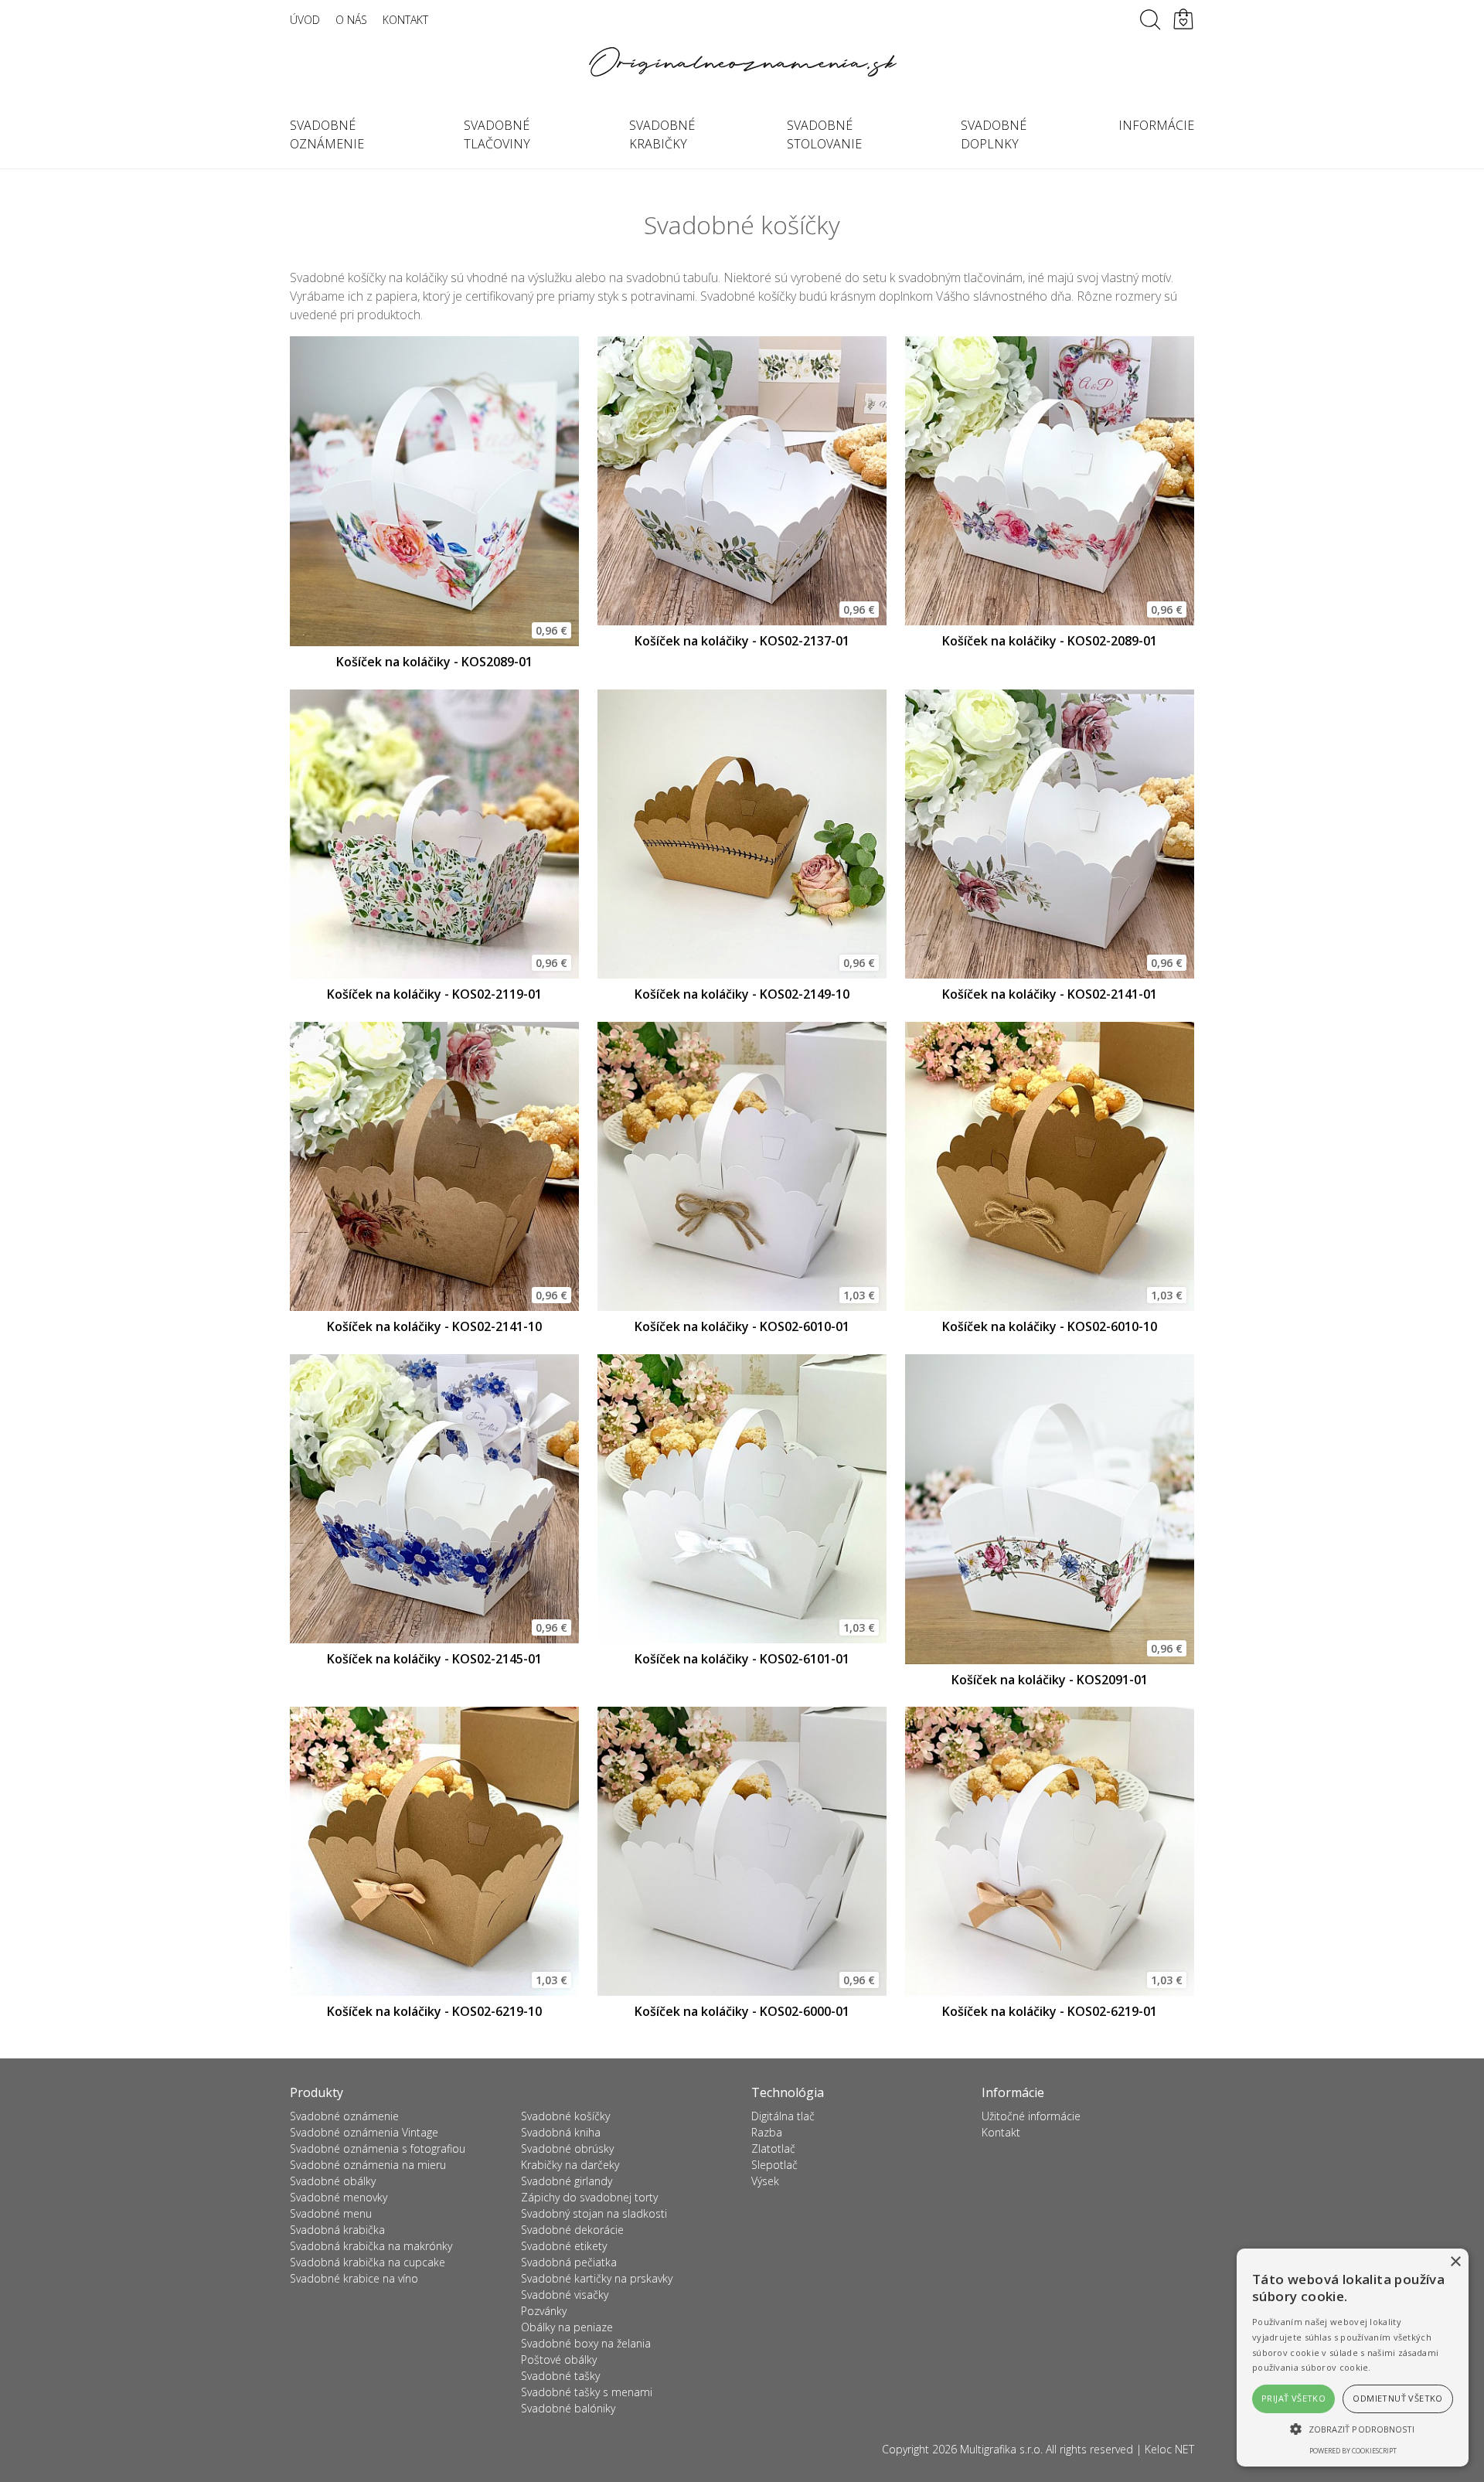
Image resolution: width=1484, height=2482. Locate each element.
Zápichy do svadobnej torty (589, 2197)
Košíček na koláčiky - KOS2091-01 (1050, 1680)
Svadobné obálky (333, 2181)
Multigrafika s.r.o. (1001, 2449)
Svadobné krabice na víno (354, 2278)
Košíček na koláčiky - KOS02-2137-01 (742, 641)
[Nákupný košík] (1183, 19)
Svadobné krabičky (662, 134)
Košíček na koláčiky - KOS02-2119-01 (434, 994)
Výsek (765, 2181)
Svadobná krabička (337, 2230)
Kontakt (405, 20)
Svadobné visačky (565, 2295)
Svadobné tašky (560, 2376)
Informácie (1156, 125)
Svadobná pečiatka (569, 2262)
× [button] (1455, 2262)
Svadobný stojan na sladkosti (594, 2213)
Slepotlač (774, 2165)
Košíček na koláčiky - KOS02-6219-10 (434, 2011)
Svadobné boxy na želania (586, 2343)
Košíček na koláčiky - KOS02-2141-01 (1050, 994)
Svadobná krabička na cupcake (368, 2262)
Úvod (305, 20)
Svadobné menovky (339, 2197)
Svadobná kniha (561, 2132)
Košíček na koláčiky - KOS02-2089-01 (1050, 641)
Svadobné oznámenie (327, 134)
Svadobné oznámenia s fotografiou (378, 2148)
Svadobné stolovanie (824, 134)
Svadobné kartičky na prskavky (597, 2278)
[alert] (1353, 2358)
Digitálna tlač (783, 2116)
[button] (1353, 2429)
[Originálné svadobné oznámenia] (742, 62)
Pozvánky (544, 2311)
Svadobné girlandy (567, 2181)
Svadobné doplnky (994, 134)
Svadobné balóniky (568, 2408)
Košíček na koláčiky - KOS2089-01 (434, 662)
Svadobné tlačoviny (497, 134)
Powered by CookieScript (1353, 2451)
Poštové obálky (559, 2359)
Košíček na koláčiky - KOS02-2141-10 (434, 1326)
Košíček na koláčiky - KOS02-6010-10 (1050, 1326)
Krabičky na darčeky (570, 2165)
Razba (767, 2132)
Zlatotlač (773, 2148)
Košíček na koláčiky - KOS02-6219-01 (1050, 2011)
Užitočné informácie (1031, 2116)
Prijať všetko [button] (1293, 2398)
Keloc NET (1169, 2449)
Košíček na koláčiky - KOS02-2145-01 (434, 1659)
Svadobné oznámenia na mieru (368, 2165)
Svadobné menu (331, 2213)
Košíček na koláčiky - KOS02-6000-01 (742, 2011)
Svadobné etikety (564, 2246)
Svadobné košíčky (565, 2116)
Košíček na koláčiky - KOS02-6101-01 (742, 1659)
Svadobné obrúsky (567, 2148)
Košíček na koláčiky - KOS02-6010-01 (742, 1326)
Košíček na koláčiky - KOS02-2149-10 (742, 994)
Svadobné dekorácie (572, 2230)
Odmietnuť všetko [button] (1397, 2398)
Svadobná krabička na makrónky (371, 2246)
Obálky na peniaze (567, 2327)
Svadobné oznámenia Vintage (364, 2132)
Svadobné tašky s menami (587, 2392)
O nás (351, 20)
